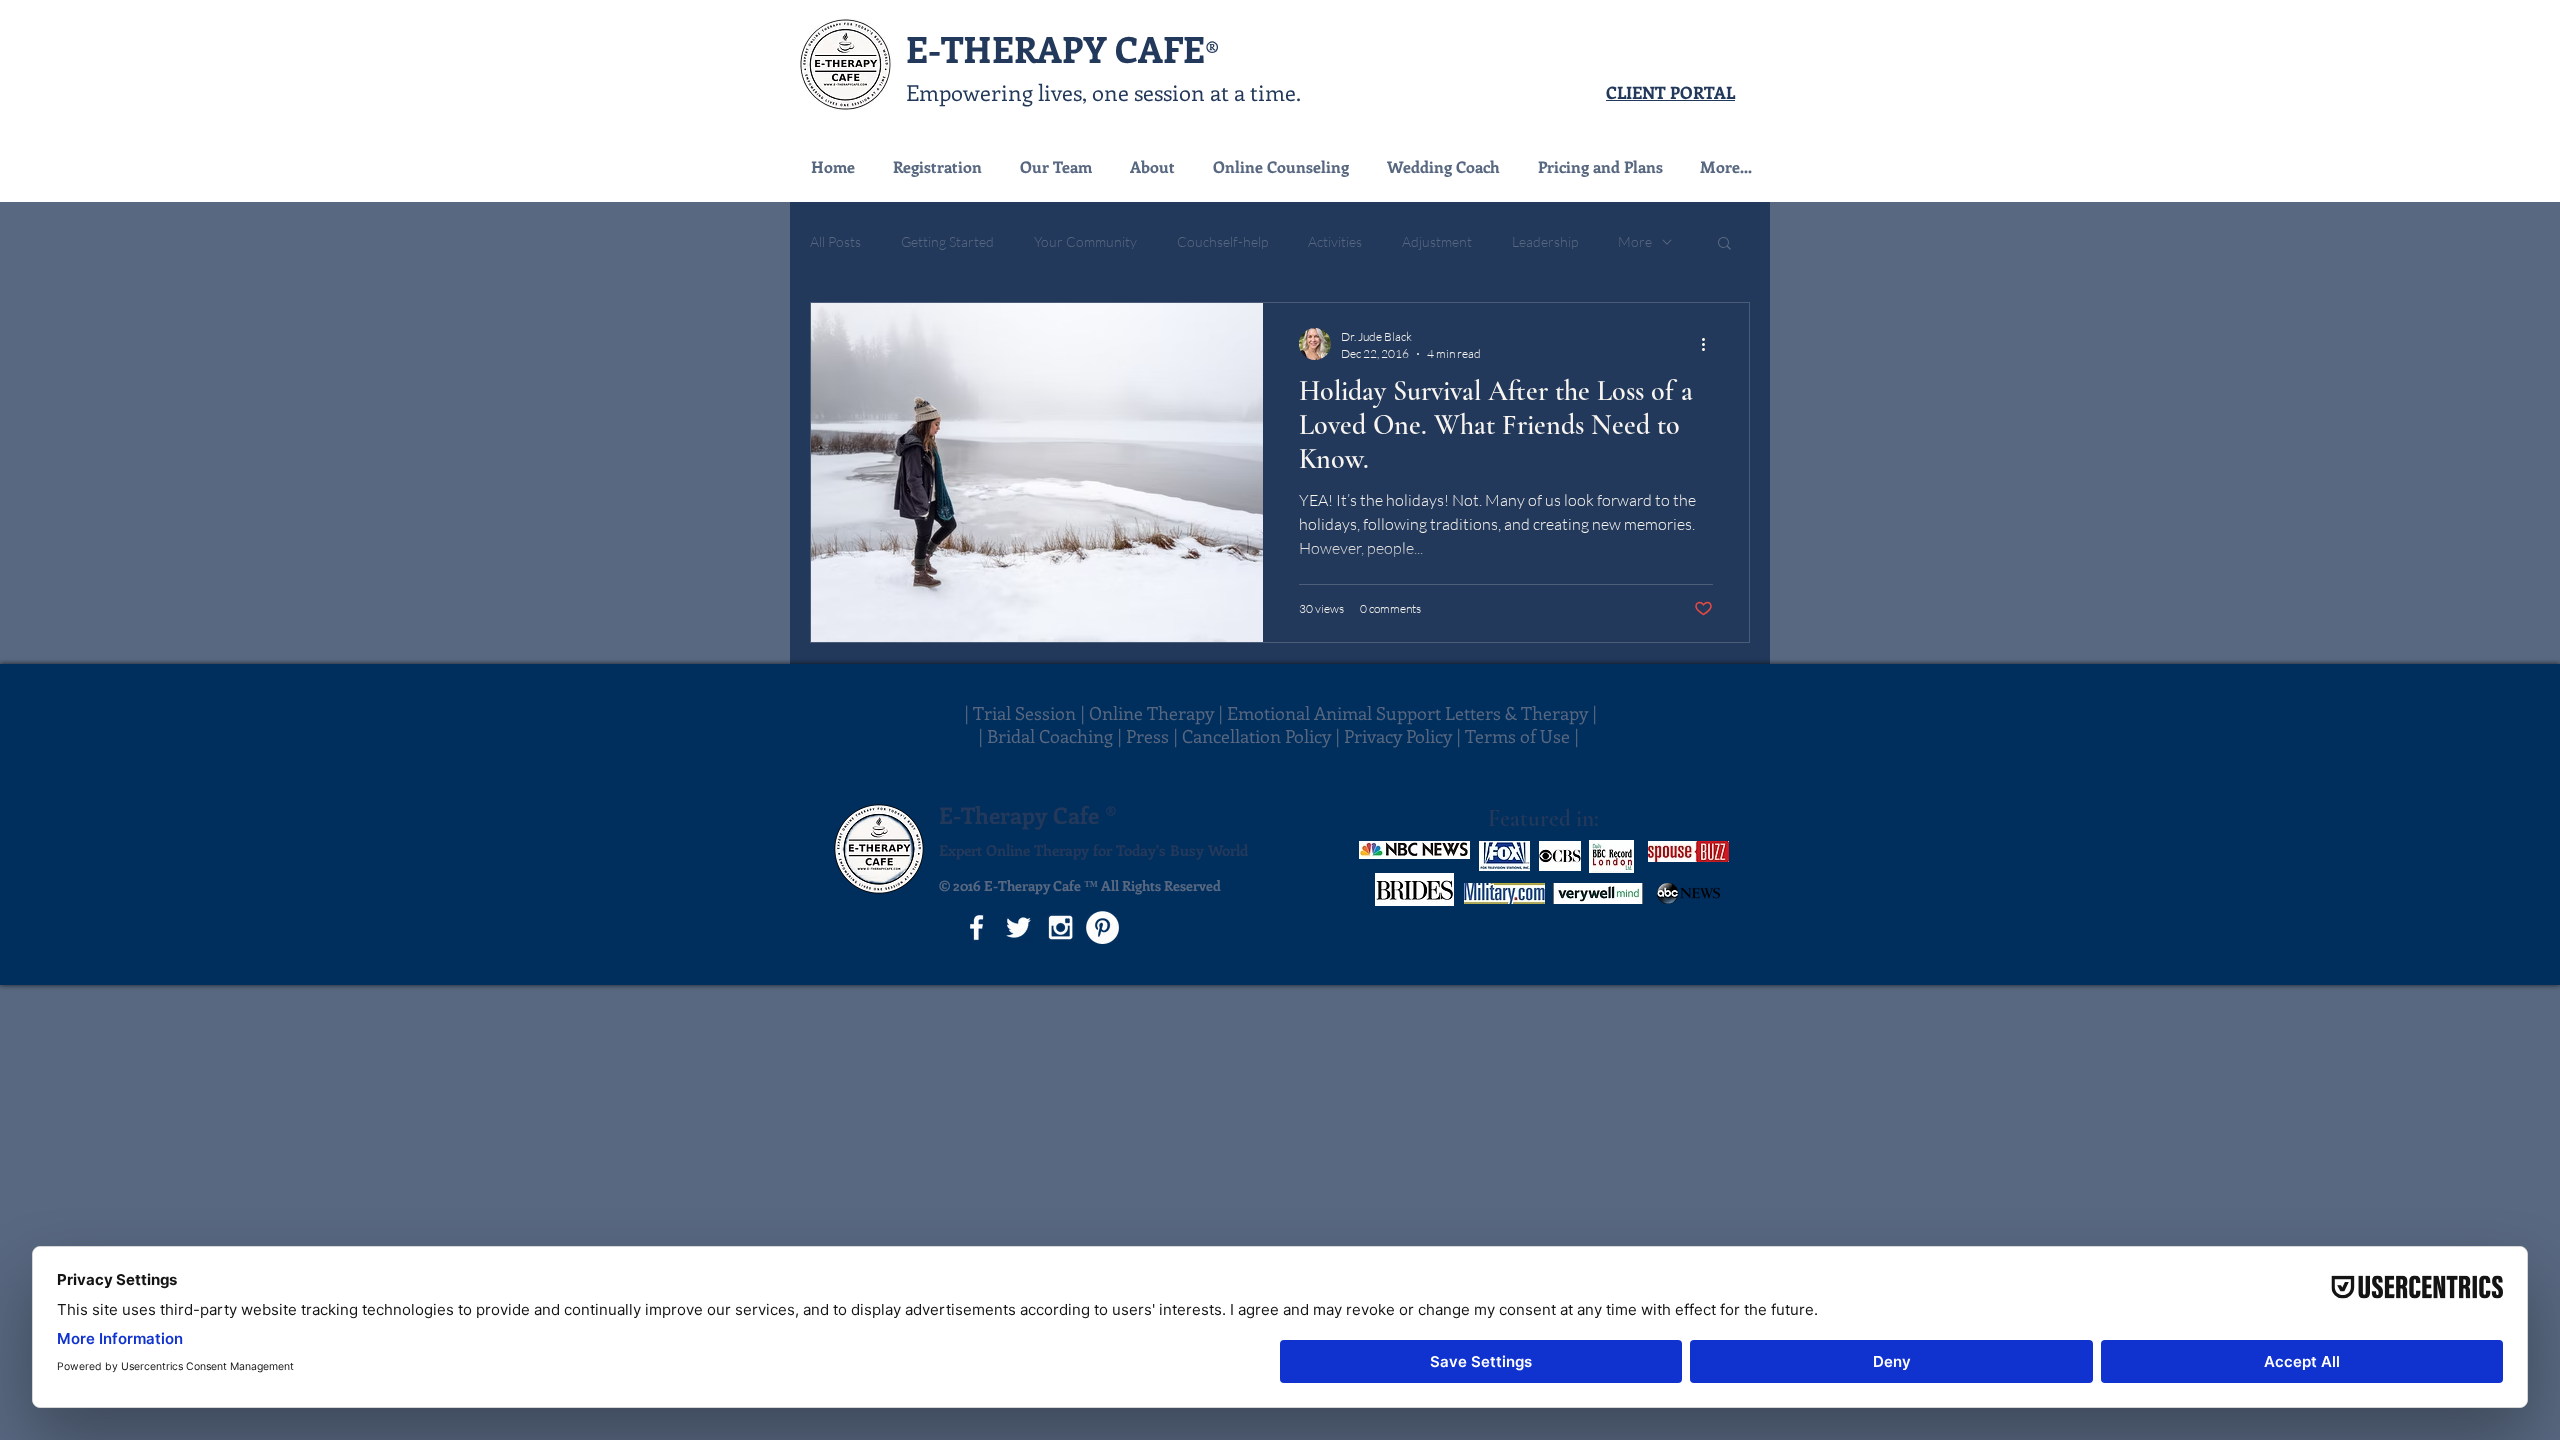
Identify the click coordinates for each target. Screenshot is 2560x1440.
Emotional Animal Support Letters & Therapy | (1412, 713)
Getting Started (947, 241)
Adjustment (1437, 241)
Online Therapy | (1158, 713)
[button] (1280, 167)
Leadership (1545, 241)
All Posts (835, 241)
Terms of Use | (1524, 736)
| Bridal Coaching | (1052, 736)
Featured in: (1543, 819)
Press (1149, 736)
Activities (1335, 241)
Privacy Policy (1398, 736)
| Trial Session (1020, 713)
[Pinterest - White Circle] (1102, 927)
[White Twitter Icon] (1018, 927)
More (1635, 241)
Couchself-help (1222, 241)
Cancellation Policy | (1263, 736)
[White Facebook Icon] (976, 927)
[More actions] (1710, 344)
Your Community (1085, 241)
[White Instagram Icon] (1060, 927)
